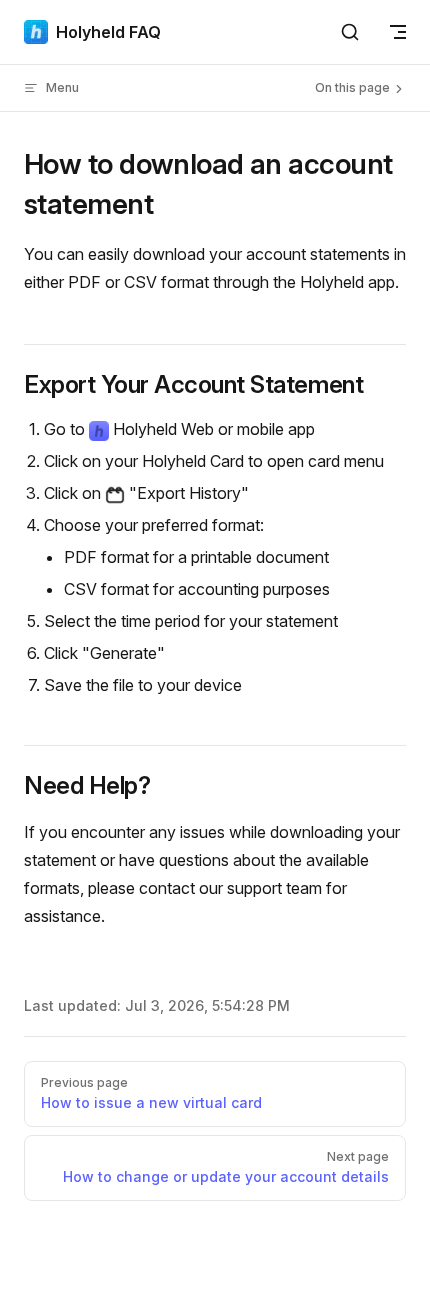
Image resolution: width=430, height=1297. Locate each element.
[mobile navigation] (398, 32)
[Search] (350, 32)
